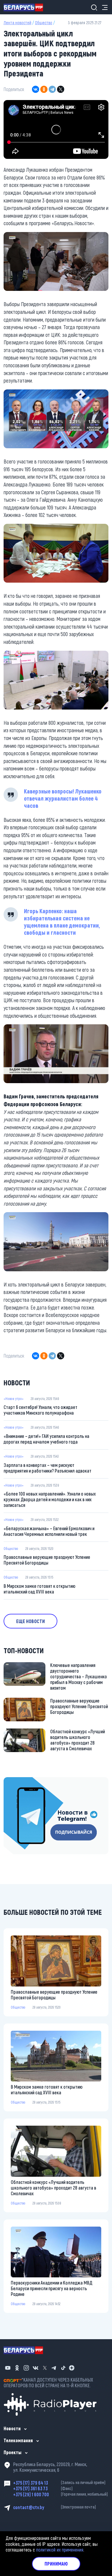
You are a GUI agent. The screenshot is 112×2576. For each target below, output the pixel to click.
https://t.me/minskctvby (26, 1781)
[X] (61, 89)
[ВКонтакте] (36, 89)
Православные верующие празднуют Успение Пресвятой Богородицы (47, 1560)
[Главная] (26, 7)
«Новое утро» (14, 1398)
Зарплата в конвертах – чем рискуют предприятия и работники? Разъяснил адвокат (47, 1468)
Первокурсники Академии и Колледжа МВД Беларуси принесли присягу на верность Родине (52, 2288)
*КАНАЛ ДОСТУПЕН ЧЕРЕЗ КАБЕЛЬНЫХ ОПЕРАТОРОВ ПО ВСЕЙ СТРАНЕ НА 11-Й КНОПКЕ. (48, 2382)
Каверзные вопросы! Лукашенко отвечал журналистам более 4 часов (63, 798)
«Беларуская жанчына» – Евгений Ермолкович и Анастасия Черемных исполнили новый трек (49, 1531)
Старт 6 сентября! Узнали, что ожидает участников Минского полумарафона (40, 1410)
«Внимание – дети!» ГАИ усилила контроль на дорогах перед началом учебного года (46, 1439)
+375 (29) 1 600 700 (60, 2494)
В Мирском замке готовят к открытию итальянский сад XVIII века (39, 1589)
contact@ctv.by (55, 2507)
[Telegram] (52, 89)
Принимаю (56, 2564)
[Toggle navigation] (103, 7)
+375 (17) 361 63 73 (43, 2488)
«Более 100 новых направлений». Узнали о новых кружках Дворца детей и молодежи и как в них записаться (50, 1499)
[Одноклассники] (44, 89)
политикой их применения (60, 2550)
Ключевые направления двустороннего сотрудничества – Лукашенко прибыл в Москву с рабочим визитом (79, 1676)
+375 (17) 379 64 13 (59, 2483)
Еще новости (30, 1621)
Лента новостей (17, 23)
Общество (44, 23)
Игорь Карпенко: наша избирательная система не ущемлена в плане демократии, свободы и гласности (62, 922)
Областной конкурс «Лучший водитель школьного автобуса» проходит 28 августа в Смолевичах (78, 1740)
